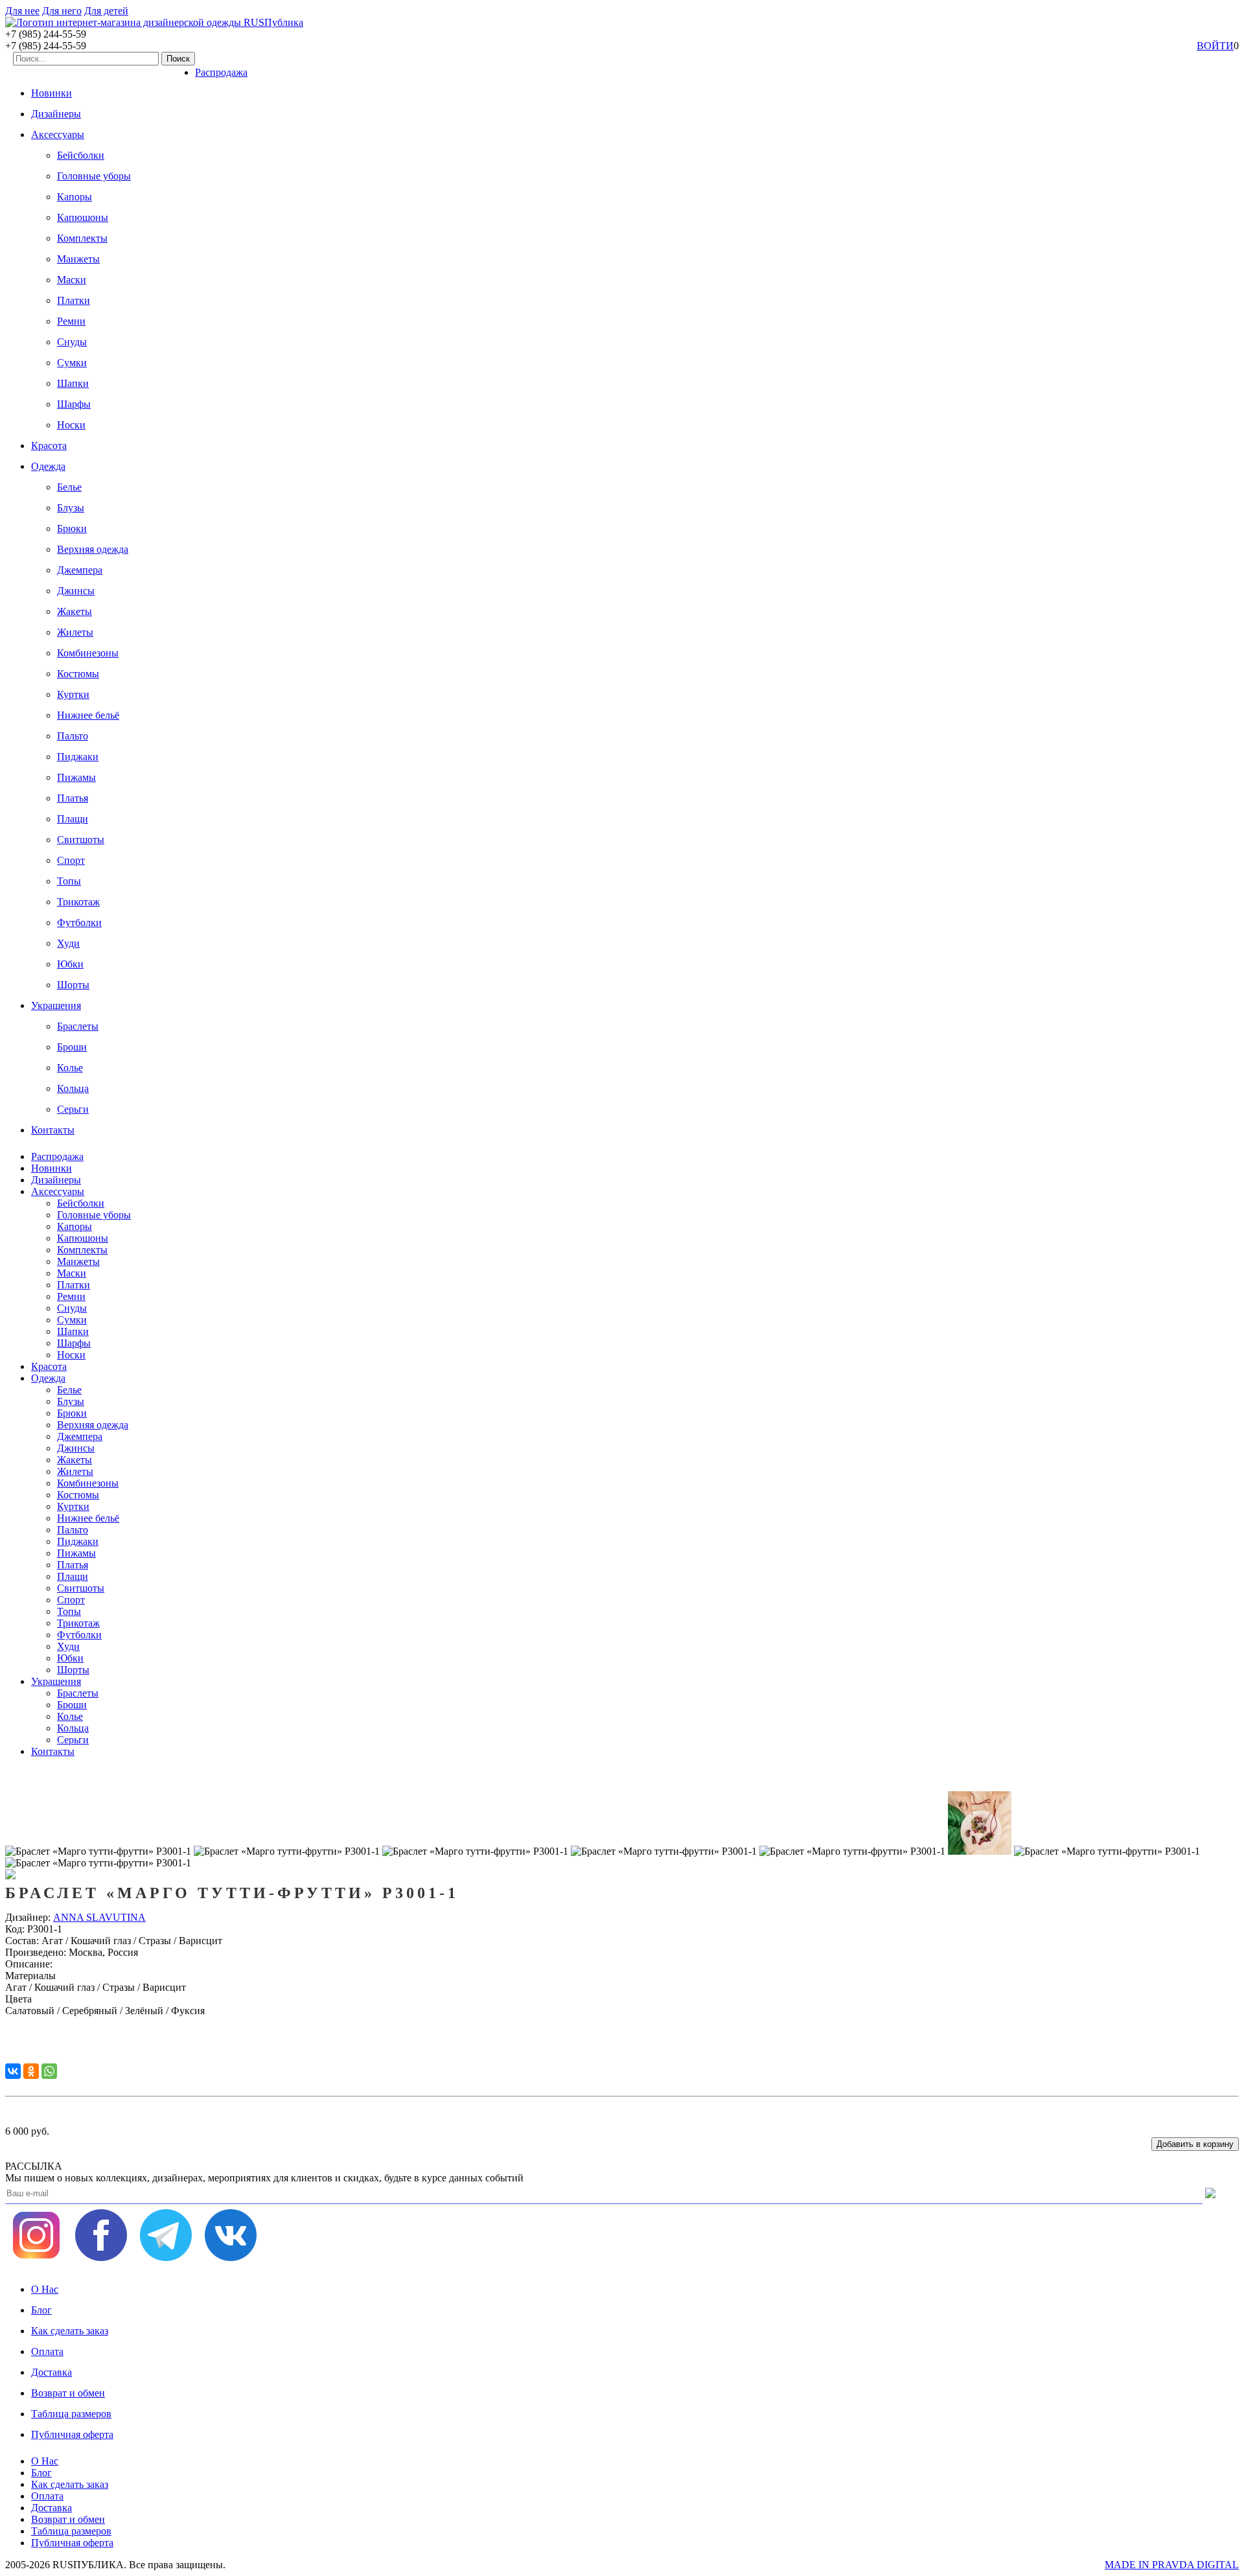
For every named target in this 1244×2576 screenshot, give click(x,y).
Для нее (22, 11)
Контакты (53, 1130)
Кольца (73, 1088)
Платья (73, 798)
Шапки (73, 383)
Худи (68, 943)
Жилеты (75, 632)
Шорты (73, 985)
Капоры (75, 197)
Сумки (72, 363)
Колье (70, 1068)
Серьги (73, 1109)
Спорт (71, 860)
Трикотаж (78, 902)
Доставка (52, 2372)
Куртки (73, 694)
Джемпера (80, 570)
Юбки (70, 964)
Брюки (72, 528)
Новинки (52, 93)
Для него (62, 11)
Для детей (106, 11)
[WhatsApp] (49, 2071)
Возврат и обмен (68, 2393)
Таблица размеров (71, 2414)
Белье (69, 487)
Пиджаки (78, 757)
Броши (72, 1047)
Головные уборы (94, 176)
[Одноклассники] (31, 2071)
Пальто (73, 736)
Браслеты (78, 1026)
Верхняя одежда (93, 549)
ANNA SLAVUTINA (99, 1917)
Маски (72, 280)
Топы (69, 881)
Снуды (72, 342)
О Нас (45, 2289)
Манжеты (78, 259)
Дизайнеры (56, 114)
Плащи (73, 819)
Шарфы (74, 404)
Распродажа (221, 72)
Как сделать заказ (70, 2331)
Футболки (79, 922)
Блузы (71, 508)
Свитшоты (81, 840)
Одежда (48, 466)
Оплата (47, 2351)
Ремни (71, 321)
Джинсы (76, 591)
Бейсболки (81, 155)
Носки (71, 425)
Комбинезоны (88, 653)
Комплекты (82, 238)
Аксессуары (58, 134)
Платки (74, 300)
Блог (41, 2310)
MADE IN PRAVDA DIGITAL (1172, 2565)
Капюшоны (83, 217)
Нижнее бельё (88, 715)
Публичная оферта (72, 2434)
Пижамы (76, 777)
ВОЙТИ (1215, 46)
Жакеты (75, 611)
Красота (49, 446)
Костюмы (78, 674)
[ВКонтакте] (13, 2071)
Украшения (56, 1005)
